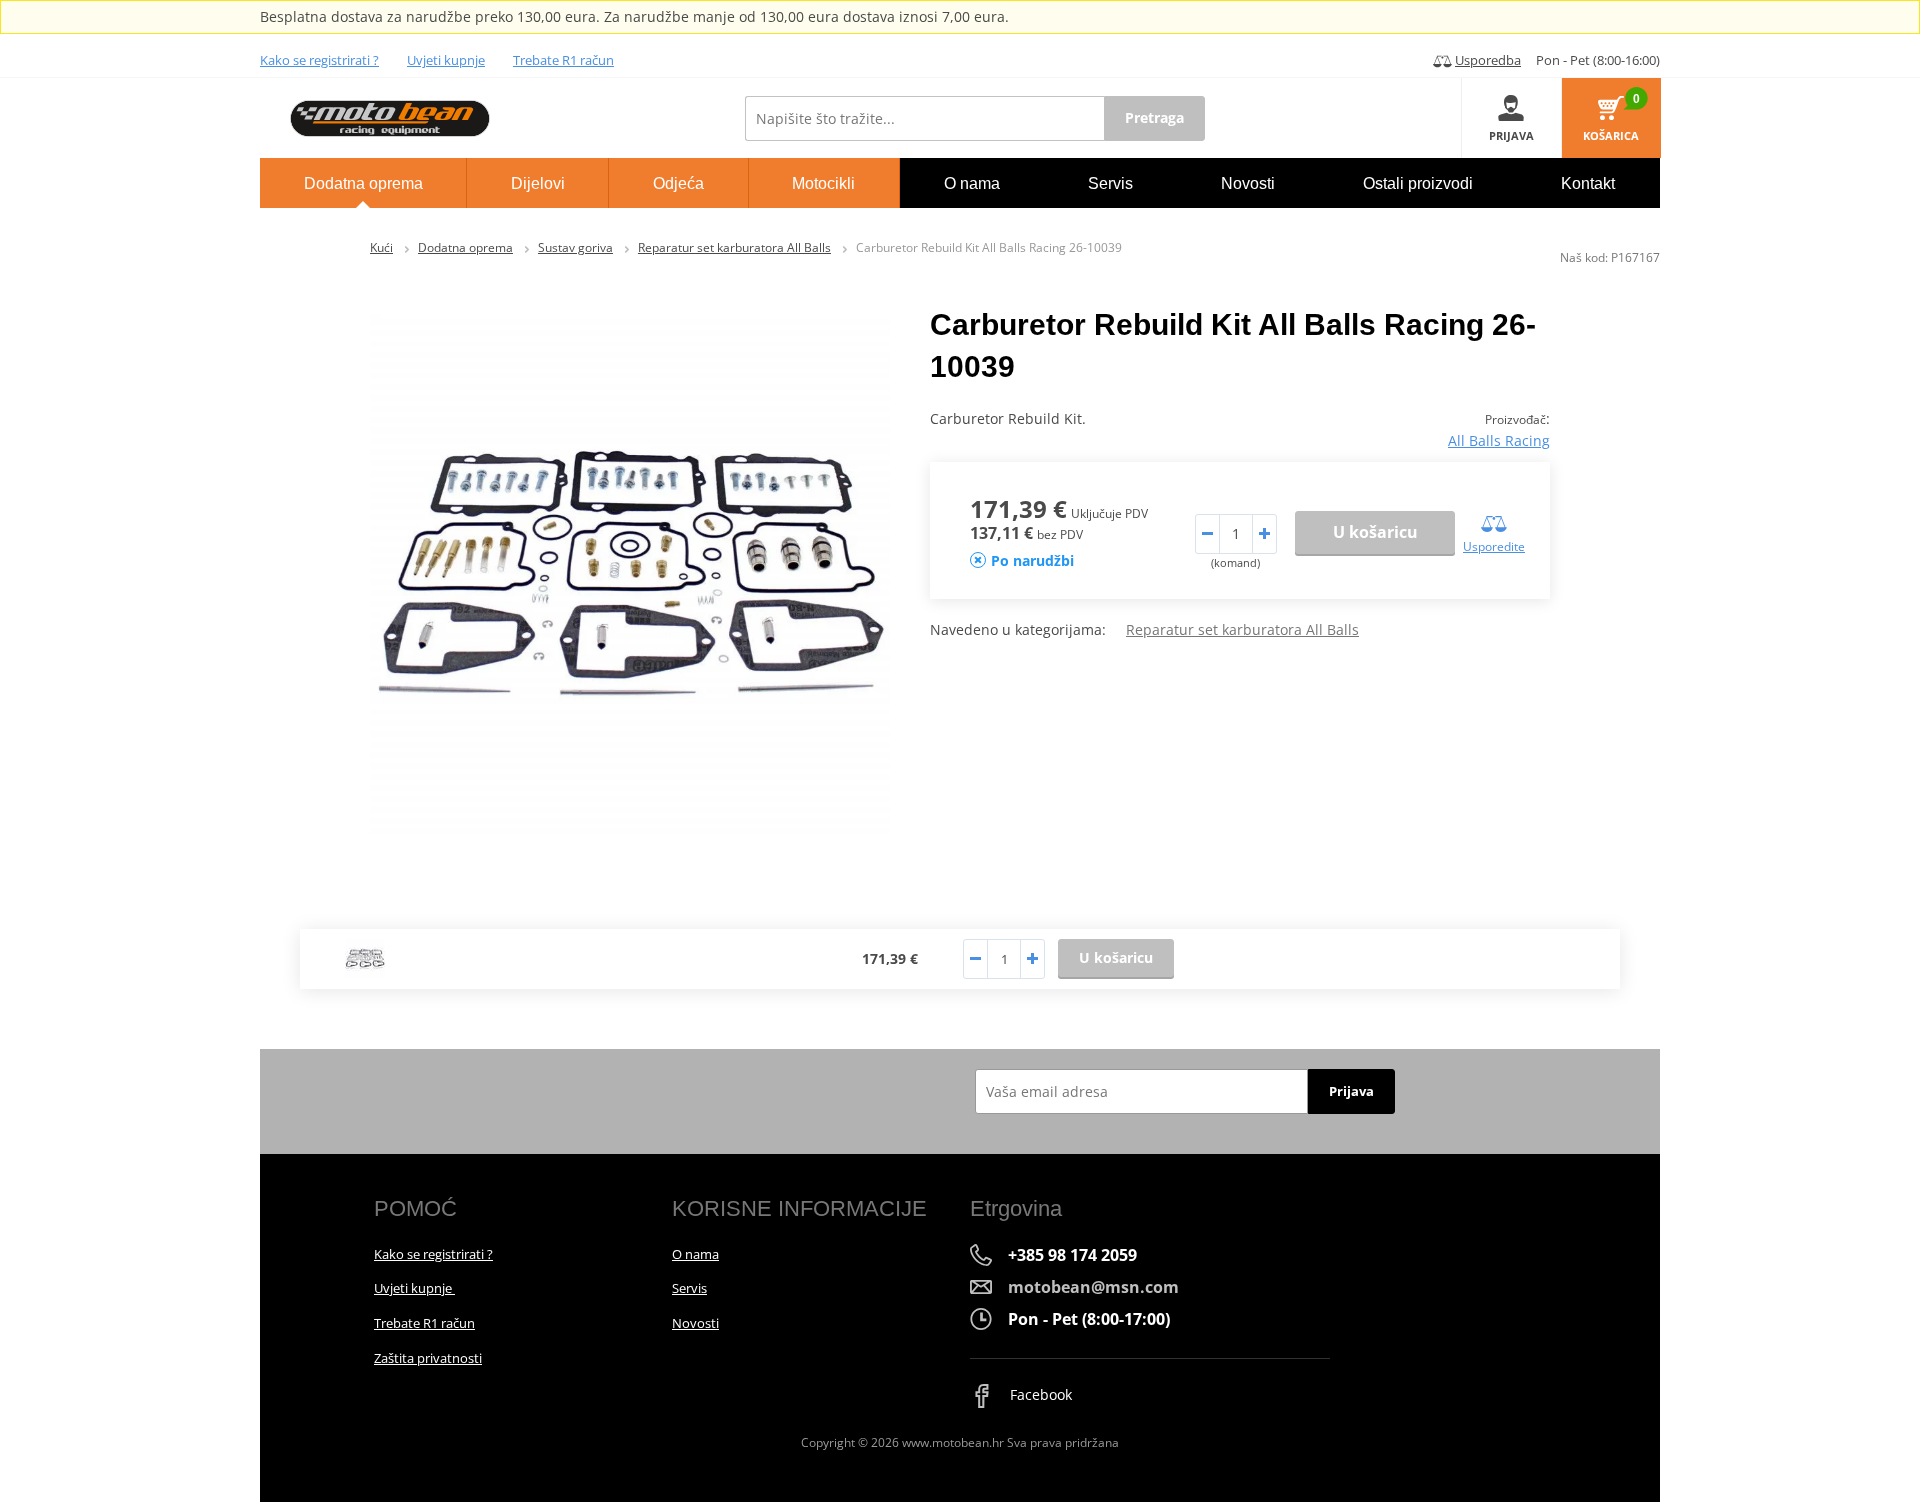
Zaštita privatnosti (428, 1358)
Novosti (695, 1323)
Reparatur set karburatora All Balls (734, 247)
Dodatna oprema (465, 247)
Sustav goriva (575, 247)
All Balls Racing (1499, 440)
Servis (689, 1288)
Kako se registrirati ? (319, 60)
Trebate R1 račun (563, 60)
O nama (695, 1254)
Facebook (1039, 1394)
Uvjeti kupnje (446, 60)
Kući (381, 247)
